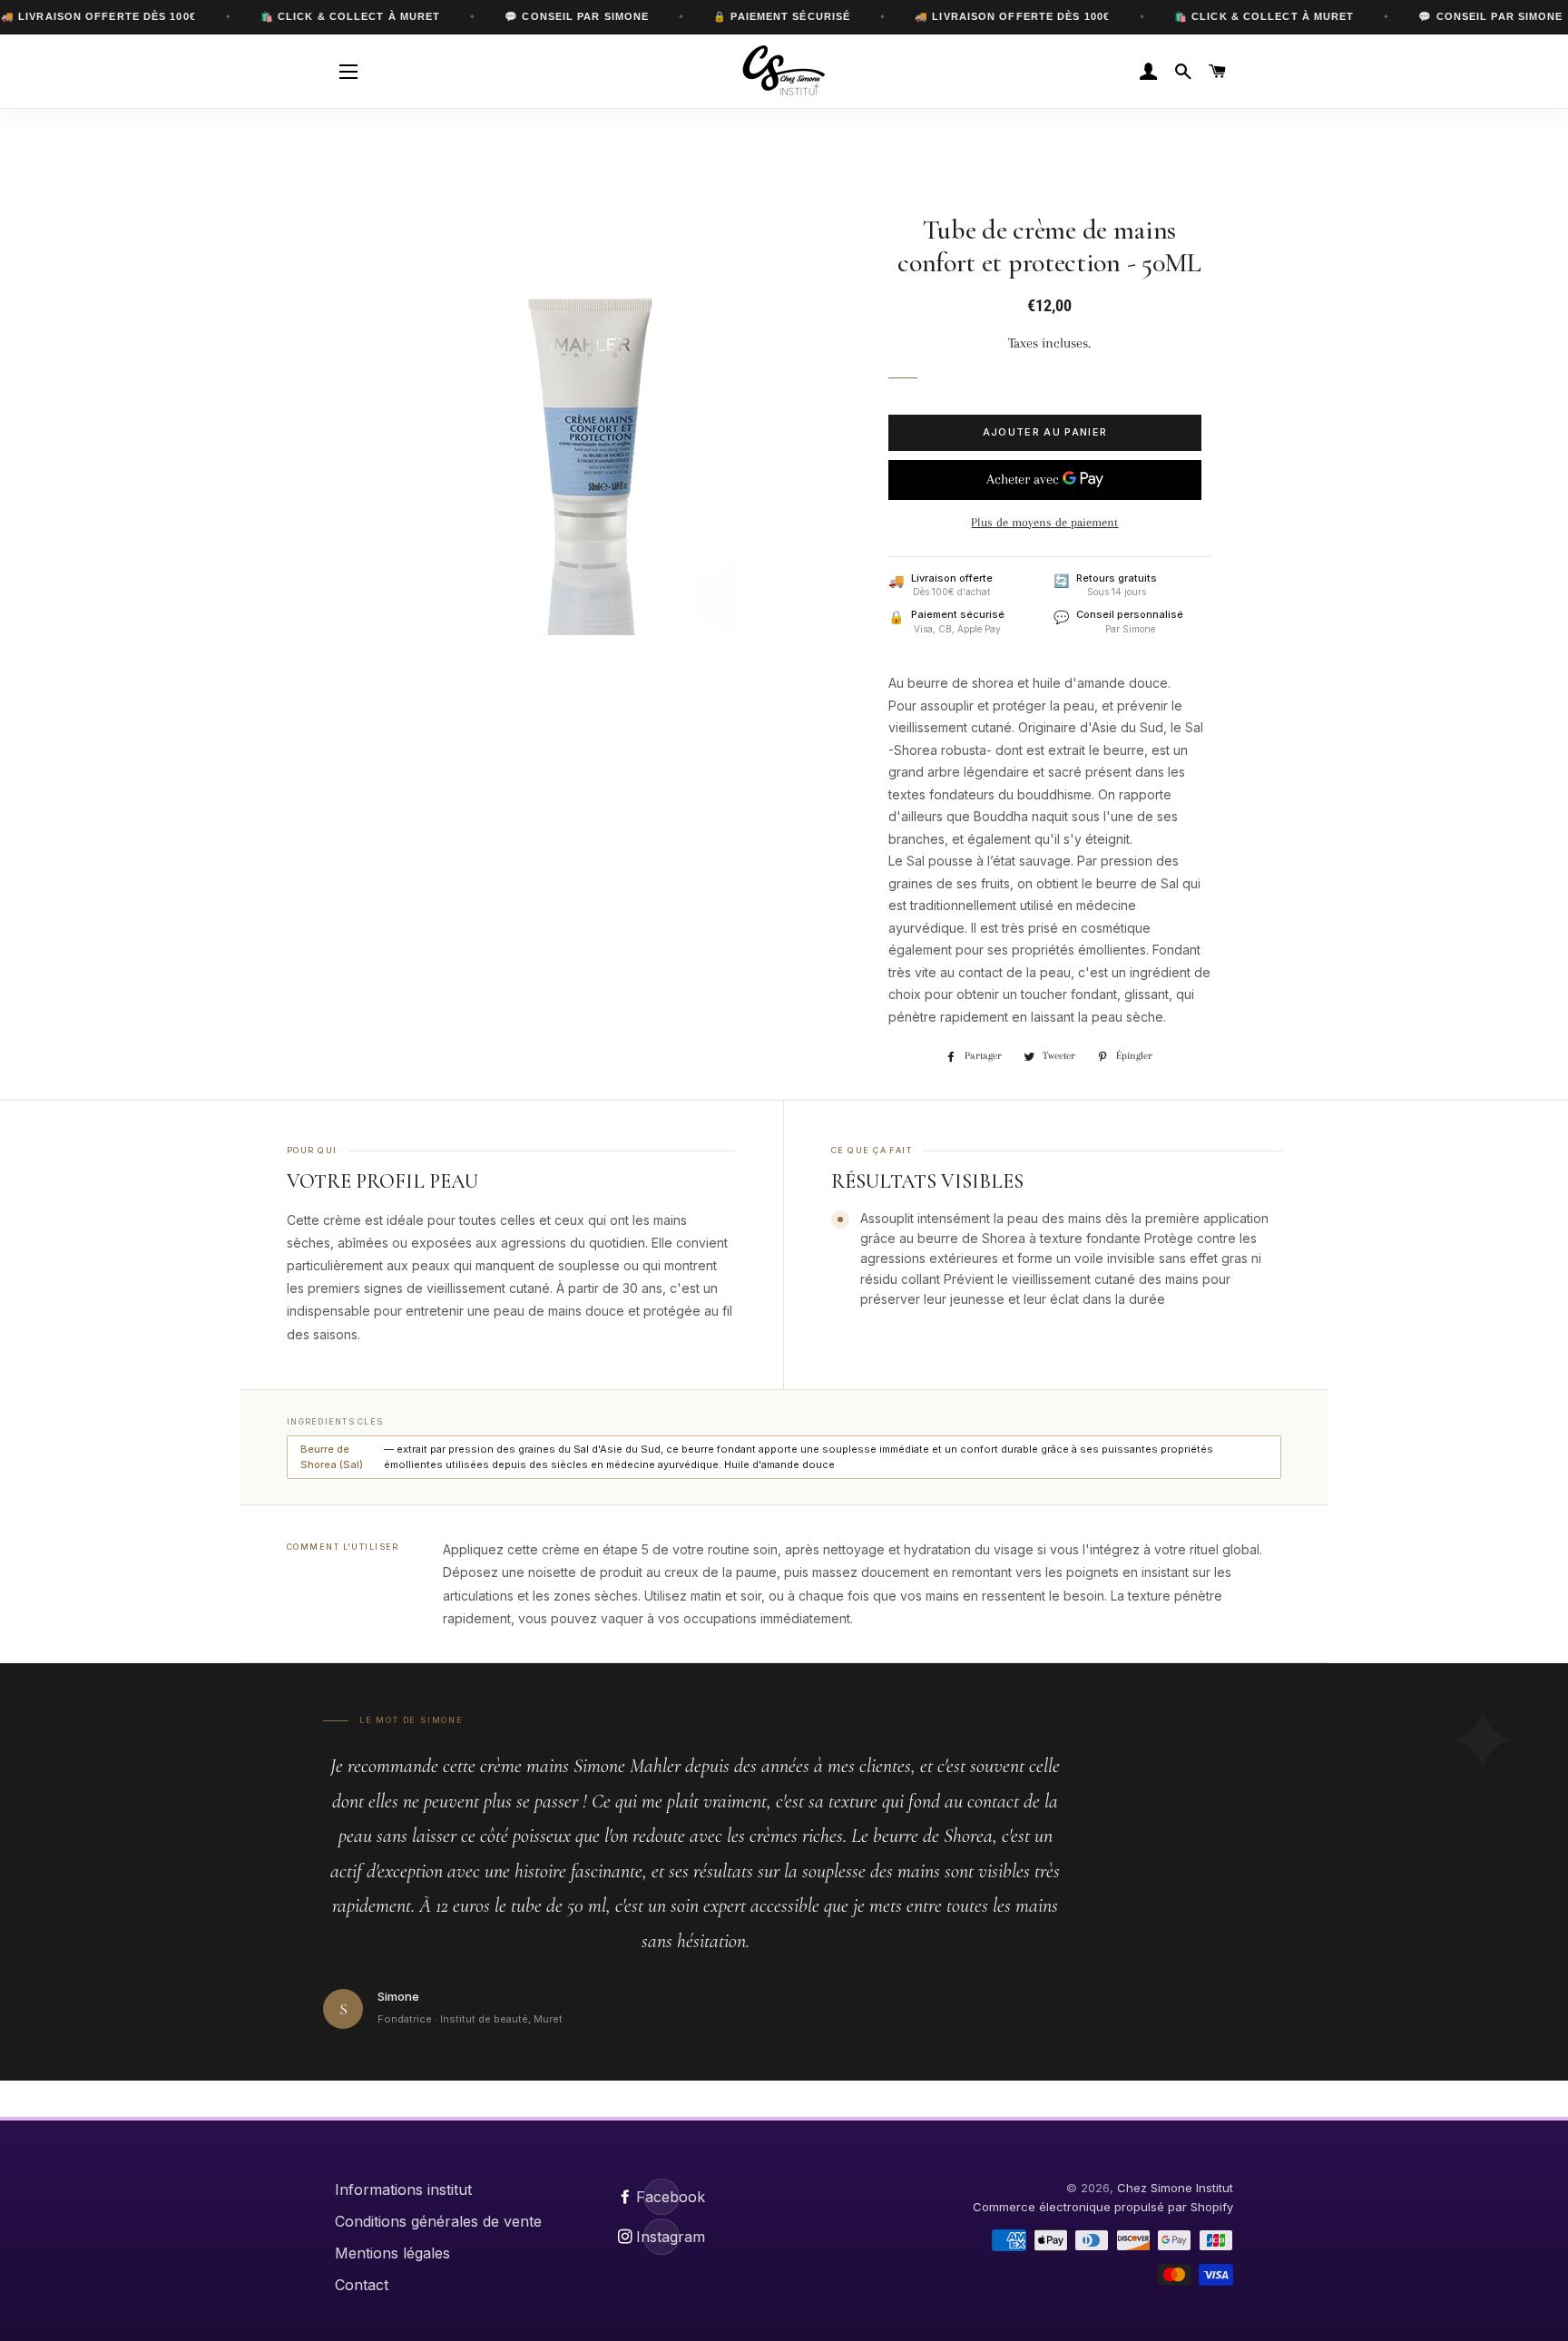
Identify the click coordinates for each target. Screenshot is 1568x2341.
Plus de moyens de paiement (1044, 522)
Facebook (661, 2197)
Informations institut (403, 2189)
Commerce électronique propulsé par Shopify (1103, 2207)
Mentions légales (392, 2253)
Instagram (661, 2237)
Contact (362, 2285)
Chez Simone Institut (1175, 2188)
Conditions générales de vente (438, 2221)
